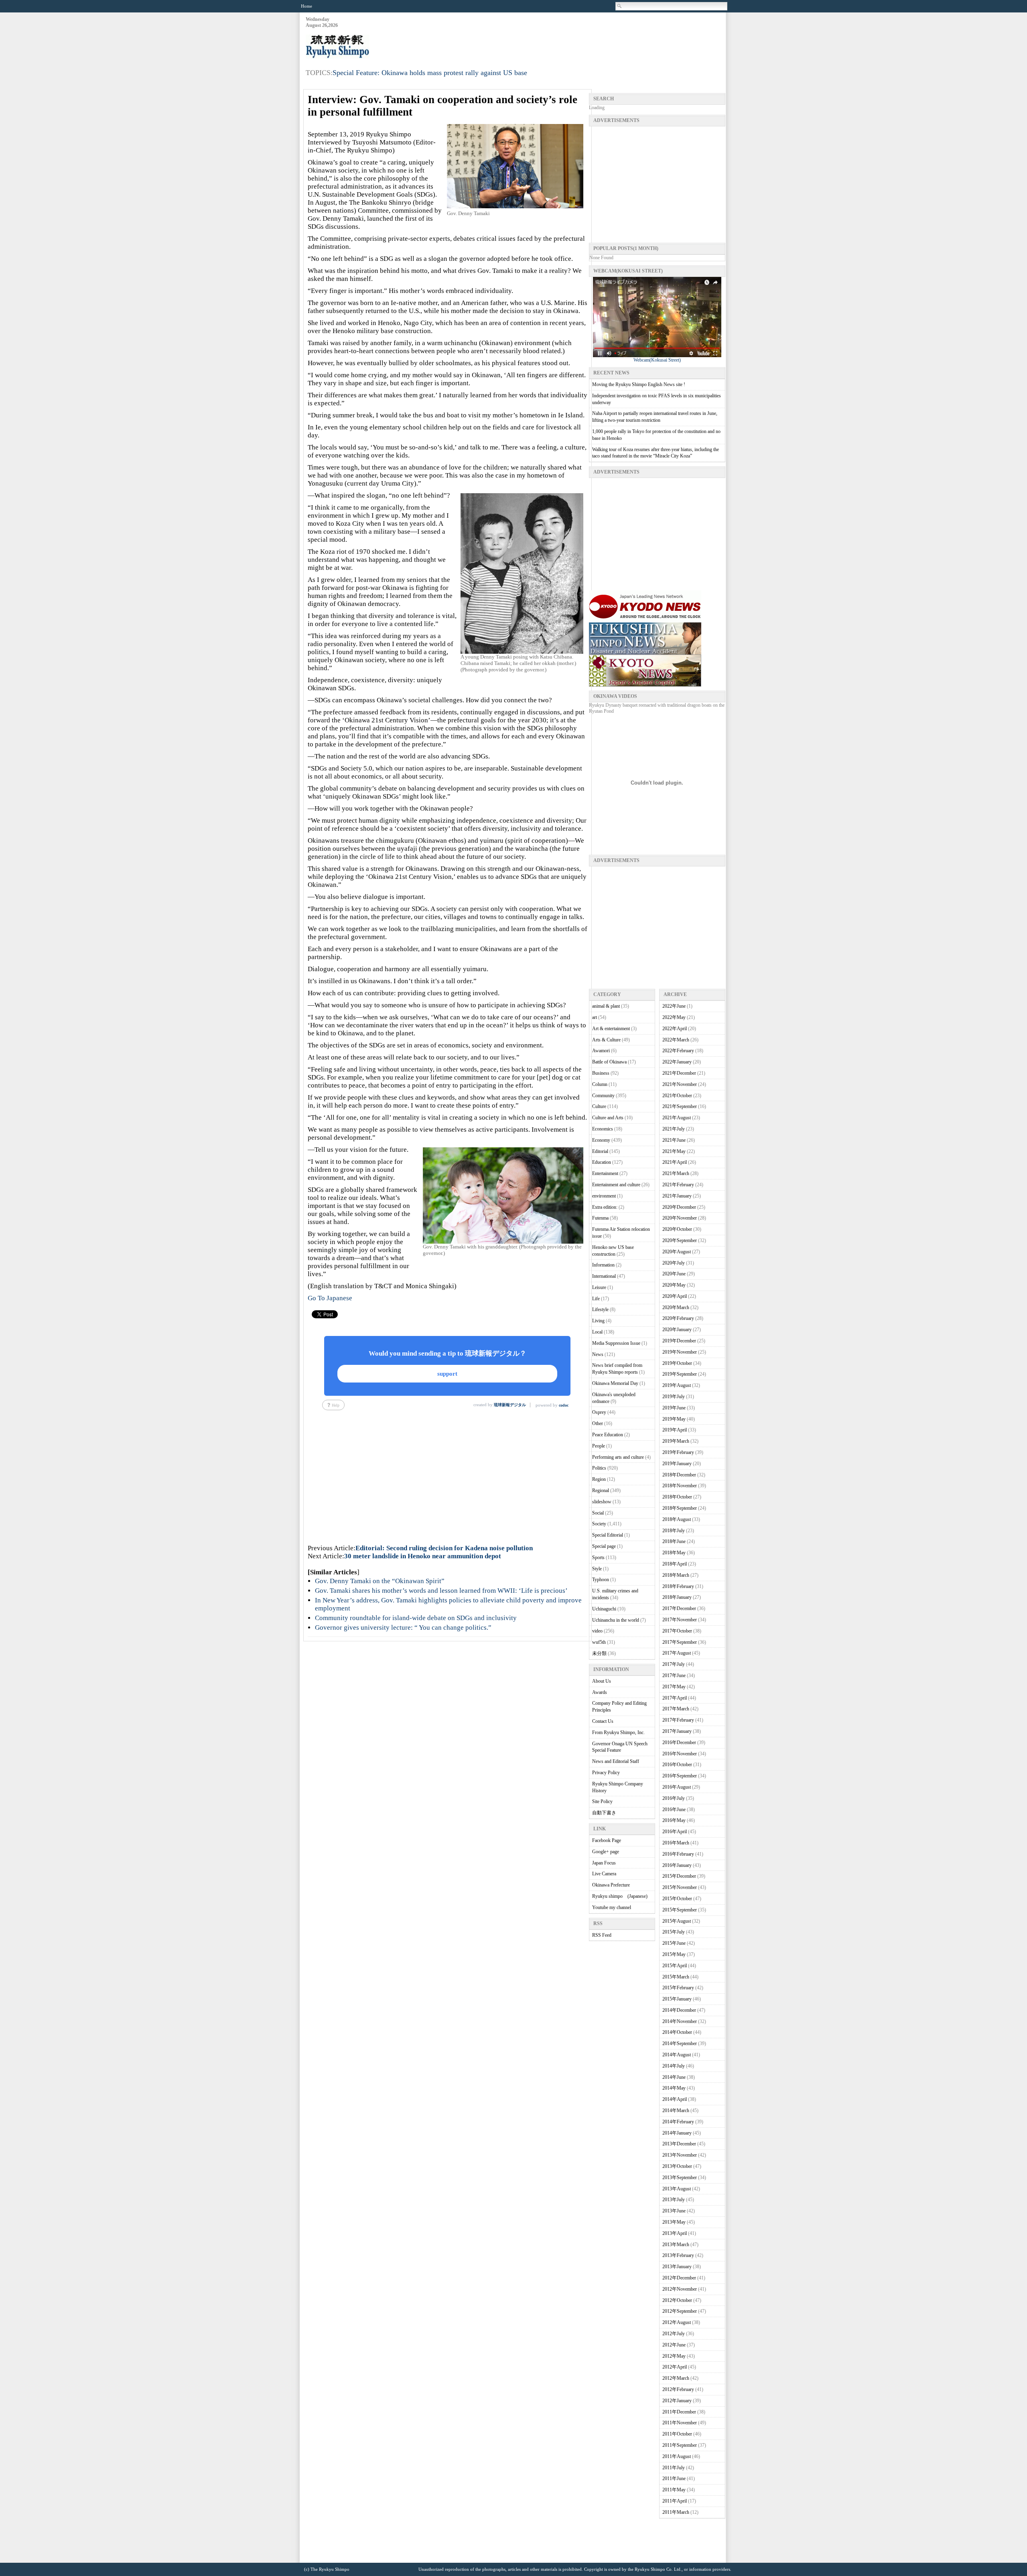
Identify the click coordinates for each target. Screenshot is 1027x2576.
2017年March (676, 1709)
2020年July (674, 1263)
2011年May (674, 2490)
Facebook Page (607, 1840)
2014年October (677, 2032)
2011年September (680, 2445)
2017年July (674, 1664)
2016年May (674, 1820)
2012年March (676, 2378)
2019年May (674, 1419)
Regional (601, 1490)
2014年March (676, 2110)
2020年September (680, 1240)
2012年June (674, 2345)
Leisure (599, 1287)
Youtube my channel (612, 1907)
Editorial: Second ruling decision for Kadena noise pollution (444, 1548)
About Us (602, 1681)
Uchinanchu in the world (616, 1620)
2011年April (675, 2501)
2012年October (677, 2300)
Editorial (600, 1151)
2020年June (674, 1274)
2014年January (677, 2133)
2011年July (674, 2468)
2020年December (679, 1207)
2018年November (680, 1486)
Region (599, 1479)
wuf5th (599, 1642)
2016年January (677, 1865)
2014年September (680, 2043)
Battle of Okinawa (609, 1062)
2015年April (675, 1966)
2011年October (677, 2434)
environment (604, 1196)
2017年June (674, 1675)
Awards (600, 1692)
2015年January (677, 1999)
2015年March (676, 1977)
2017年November (680, 1620)
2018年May (674, 1553)
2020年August (677, 1252)
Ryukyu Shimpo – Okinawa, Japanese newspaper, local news (366, 47)
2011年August (677, 2456)
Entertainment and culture (616, 1185)
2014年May (674, 2088)
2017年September (680, 1642)
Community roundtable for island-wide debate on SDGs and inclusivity (416, 1618)
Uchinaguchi (604, 1609)
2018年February (678, 1586)
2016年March (676, 1843)
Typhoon (601, 1580)
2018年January (677, 1597)
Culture (599, 1106)
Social (598, 1513)
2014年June (674, 2077)
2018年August (677, 1519)
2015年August (677, 1921)
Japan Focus (604, 1863)
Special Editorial (608, 1535)
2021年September (680, 1106)
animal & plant (606, 1006)
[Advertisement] (579, 37)
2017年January (677, 1731)
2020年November (680, 1218)
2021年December (679, 1073)
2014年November (680, 2021)
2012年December (679, 2278)
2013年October (677, 2166)
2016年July (674, 1798)
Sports (598, 1557)
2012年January (677, 2401)
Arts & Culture (606, 1040)
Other (598, 1423)
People (599, 1446)
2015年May (674, 1954)
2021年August (677, 1118)
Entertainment (605, 1173)
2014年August (677, 2055)
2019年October (677, 1363)
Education (602, 1162)
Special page (604, 1546)
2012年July (674, 2334)
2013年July (674, 2200)
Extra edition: (605, 1207)
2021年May (674, 1151)
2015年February (678, 1988)
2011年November (680, 2423)
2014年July (674, 2066)
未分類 (599, 1653)
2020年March (676, 1307)
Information (603, 1265)
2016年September (680, 1776)
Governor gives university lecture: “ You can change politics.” (403, 1628)
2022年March (676, 1040)
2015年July (674, 1932)
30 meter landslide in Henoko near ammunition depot (423, 1556)
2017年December (679, 1608)
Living (598, 1321)
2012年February (678, 2389)
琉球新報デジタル (510, 1405)
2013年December (679, 2144)
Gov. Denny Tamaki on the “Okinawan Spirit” (380, 1581)
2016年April (675, 1832)
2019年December (679, 1341)
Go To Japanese (330, 1298)
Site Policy (602, 1801)
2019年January (677, 1464)
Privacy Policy (606, 1773)
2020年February (678, 1318)
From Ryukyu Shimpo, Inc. (618, 1732)
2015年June (674, 1943)
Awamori (601, 1051)
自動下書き (604, 1813)
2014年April (675, 2099)
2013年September (680, 2178)
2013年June (674, 2211)
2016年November (680, 1754)
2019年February (678, 1452)
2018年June (674, 1541)
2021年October (677, 1096)
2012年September (680, 2311)
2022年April (675, 1029)
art (595, 1017)
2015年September (680, 1910)
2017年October (677, 1631)
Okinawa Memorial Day (615, 1383)
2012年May (674, 2356)
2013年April (675, 2233)
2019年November (680, 1352)
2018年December (679, 1475)
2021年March (676, 1173)
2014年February (678, 2122)
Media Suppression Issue (616, 1343)
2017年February (678, 1720)
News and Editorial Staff (616, 1761)
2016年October (677, 1765)
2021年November (680, 1084)
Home (306, 6)
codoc (564, 1405)
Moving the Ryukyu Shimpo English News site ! (639, 384)
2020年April (675, 1296)
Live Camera (604, 1874)
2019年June (674, 1408)
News (598, 1354)
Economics (603, 1129)
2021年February (678, 1185)
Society (599, 1524)
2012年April (675, 2367)
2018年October (677, 1497)
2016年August (677, 1787)
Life (596, 1299)
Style (597, 1569)
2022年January (677, 1062)
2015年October (677, 1899)
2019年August (677, 1385)
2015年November (680, 1887)
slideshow (602, 1502)
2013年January (677, 2267)
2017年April (675, 1698)
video (597, 1631)
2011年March (676, 2512)
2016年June (674, 1810)
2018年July (674, 1531)
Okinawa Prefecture (611, 1885)
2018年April (675, 1564)
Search (620, 6)
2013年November (680, 2155)
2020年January (677, 1330)
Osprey (599, 1412)
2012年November (680, 2289)
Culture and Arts (608, 1118)
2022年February (678, 1051)
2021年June (674, 1140)
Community (603, 1096)
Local (597, 1332)
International (604, 1276)
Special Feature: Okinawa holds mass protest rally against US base (430, 73)
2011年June (674, 2478)
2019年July (674, 1397)
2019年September (680, 1374)
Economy (601, 1140)
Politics (599, 1468)
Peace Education (608, 1435)
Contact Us (603, 1721)
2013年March (676, 2245)
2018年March (676, 1575)
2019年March (676, 1441)
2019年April (675, 1430)
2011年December (679, 2412)
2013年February (678, 2255)
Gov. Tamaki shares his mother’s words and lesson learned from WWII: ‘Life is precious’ (441, 1591)
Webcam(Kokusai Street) (657, 360)
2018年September (680, 1508)
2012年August (677, 2322)
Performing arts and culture (618, 1457)
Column (600, 1084)
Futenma (600, 1218)
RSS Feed (602, 1935)
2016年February (678, 1854)
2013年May (674, 2222)
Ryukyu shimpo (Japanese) (620, 1896)
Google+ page (606, 1852)
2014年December (679, 2010)
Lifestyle (600, 1309)
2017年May (674, 1687)
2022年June (674, 1006)
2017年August (677, 1653)
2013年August (677, 2189)
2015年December (679, 1876)
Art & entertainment (611, 1029)
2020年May (674, 1285)
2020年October (677, 1229)
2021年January (677, 1196)
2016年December (679, 1742)
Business (601, 1073)
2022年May (674, 1017)
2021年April (675, 1162)
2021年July (674, 1129)
